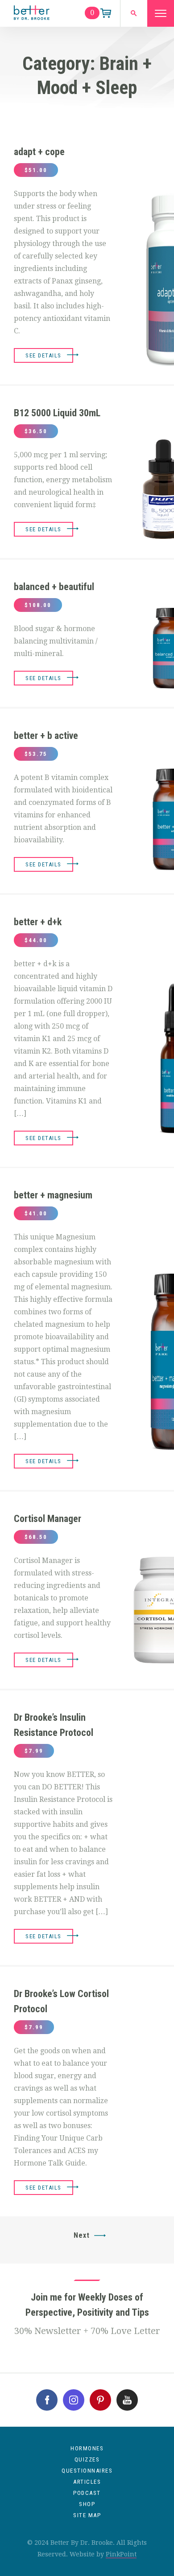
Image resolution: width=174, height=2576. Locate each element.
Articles (87, 2482)
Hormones (87, 2448)
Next (82, 2235)
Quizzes (87, 2459)
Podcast (87, 2493)
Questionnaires (87, 2471)
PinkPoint (121, 2554)
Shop (87, 2504)
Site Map (87, 2515)
